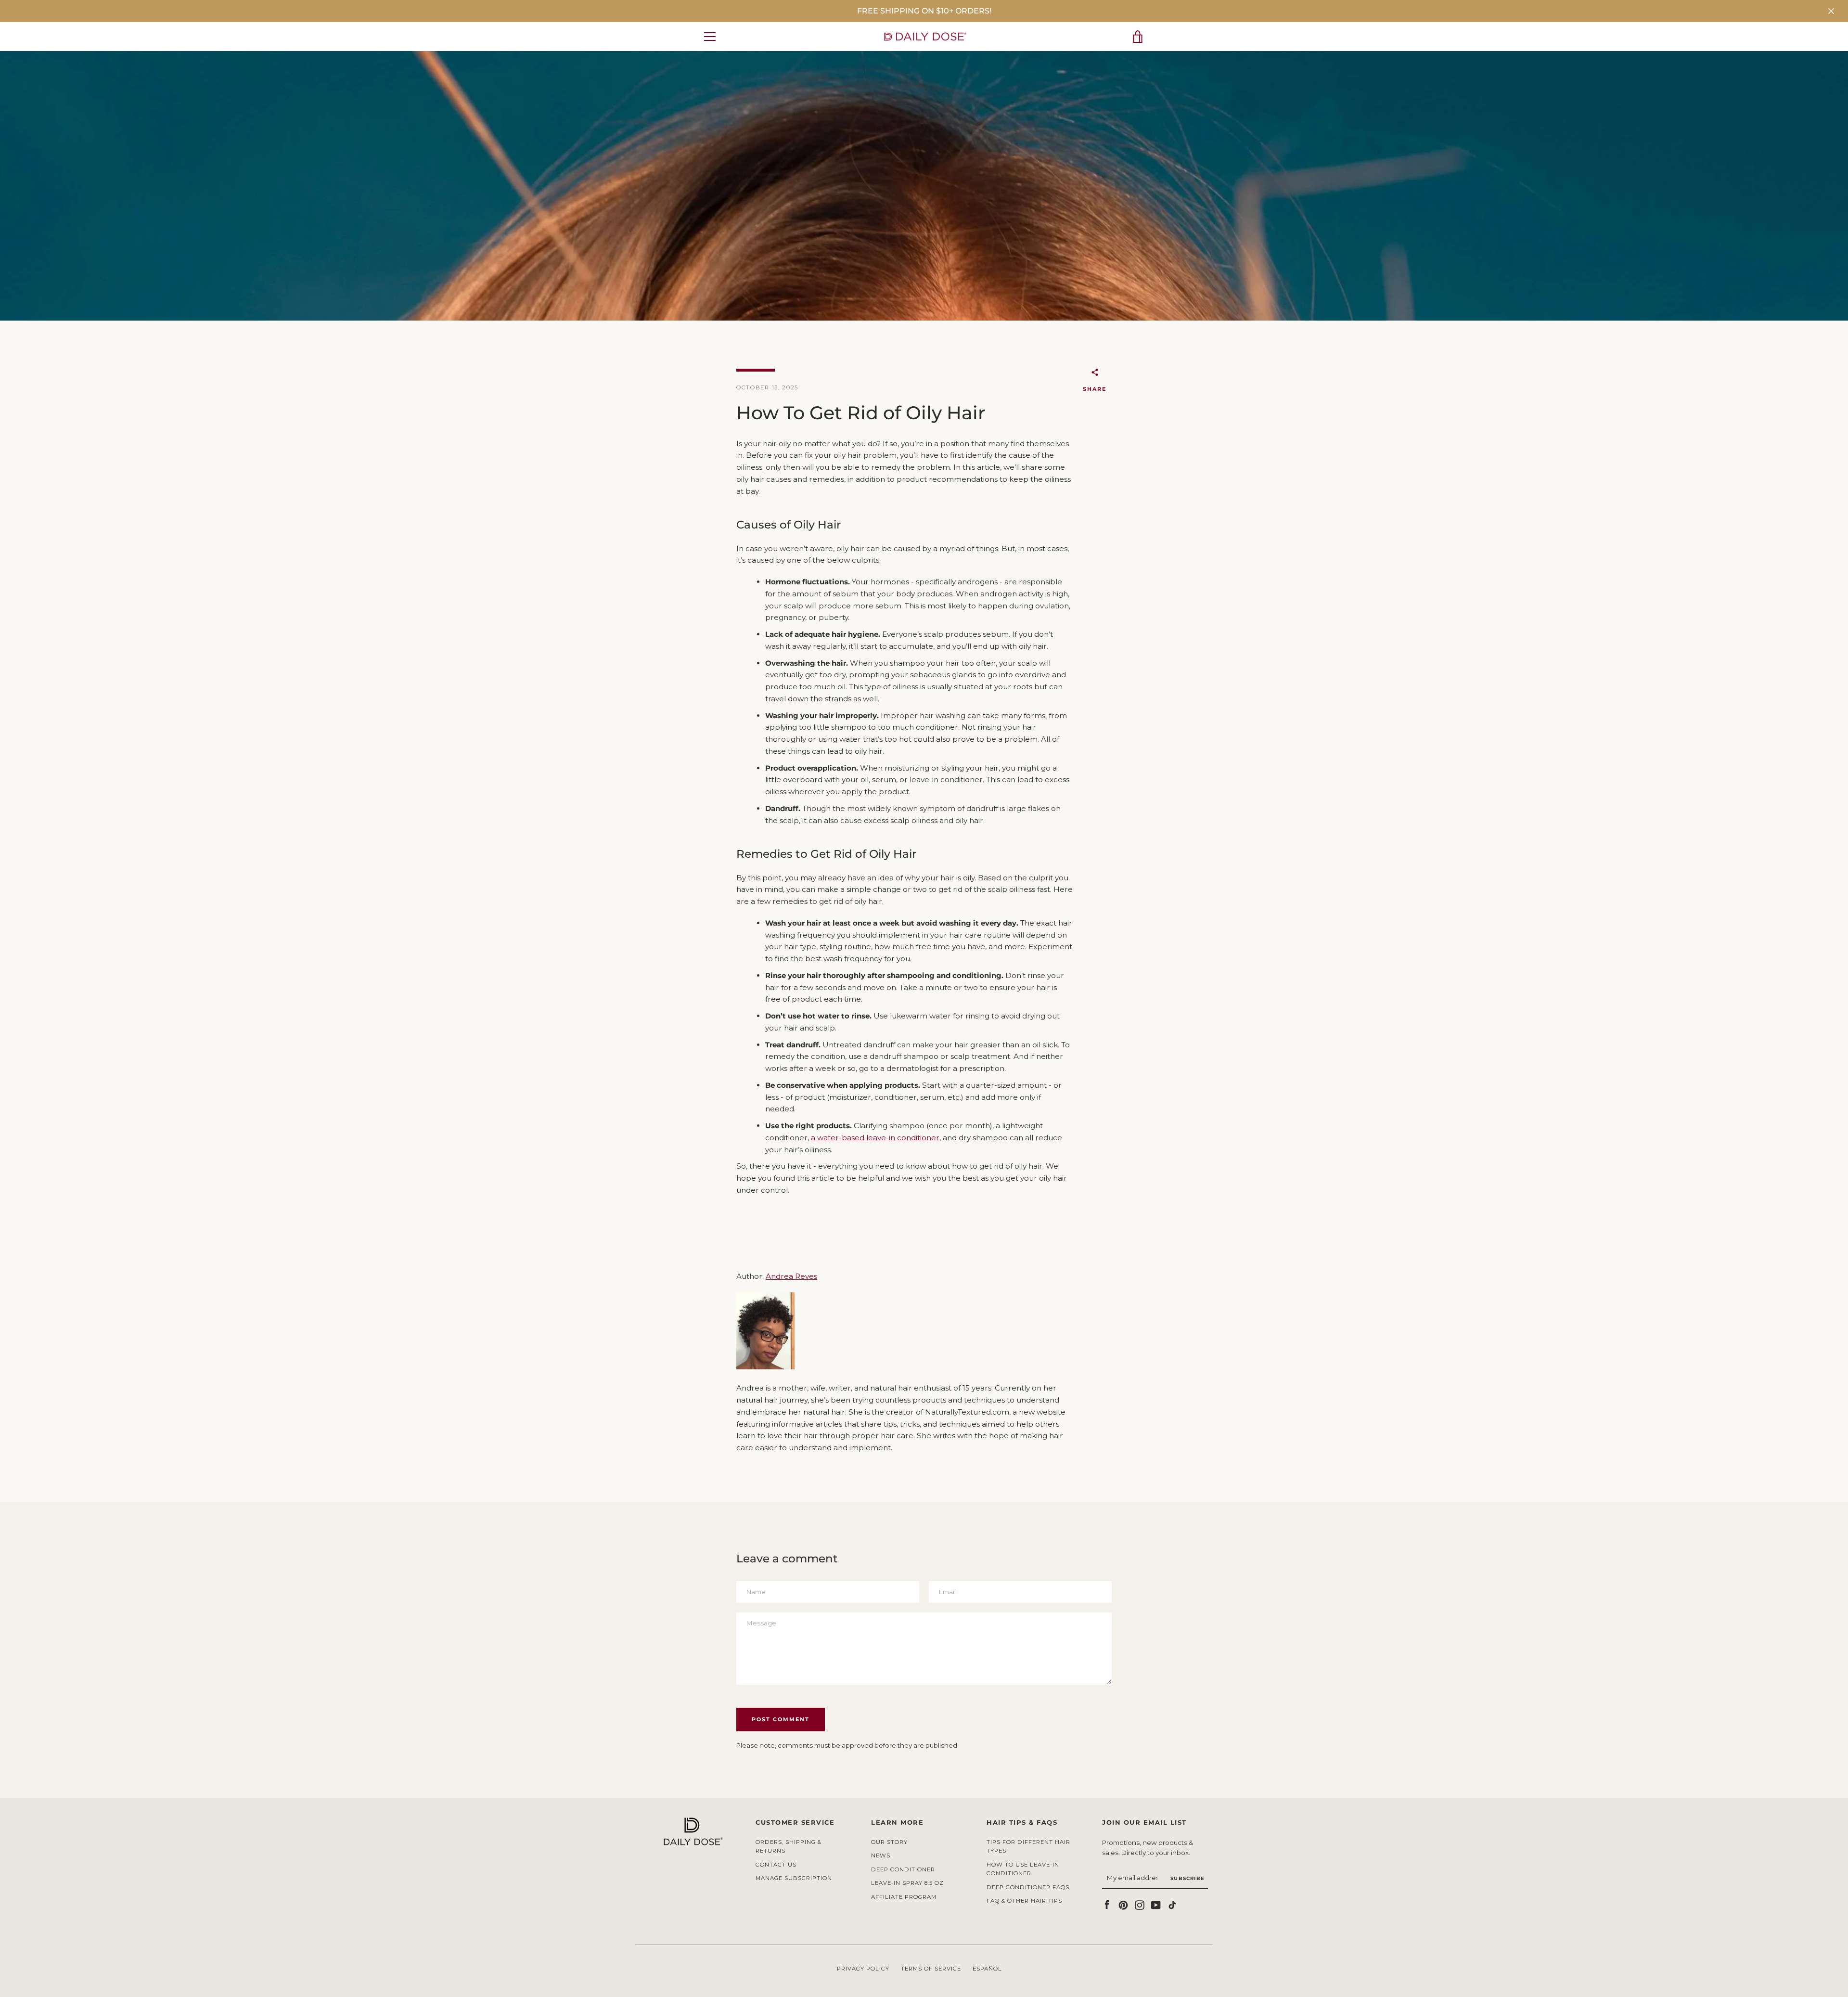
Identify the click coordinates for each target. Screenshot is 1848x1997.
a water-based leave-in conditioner (875, 1138)
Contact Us (776, 1865)
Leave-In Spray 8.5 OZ (907, 1883)
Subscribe (1187, 1878)
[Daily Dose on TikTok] (1172, 1904)
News (881, 1855)
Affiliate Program (904, 1897)
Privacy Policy (863, 1969)
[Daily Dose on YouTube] (1156, 1904)
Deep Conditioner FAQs (1028, 1887)
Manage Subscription (794, 1878)
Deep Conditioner (903, 1869)
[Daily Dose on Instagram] (1140, 1904)
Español (987, 1969)
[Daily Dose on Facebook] (1107, 1904)
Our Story (889, 1842)
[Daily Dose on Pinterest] (1123, 1904)
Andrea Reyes (791, 1276)
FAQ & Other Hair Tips (1024, 1901)
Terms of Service (931, 1969)
